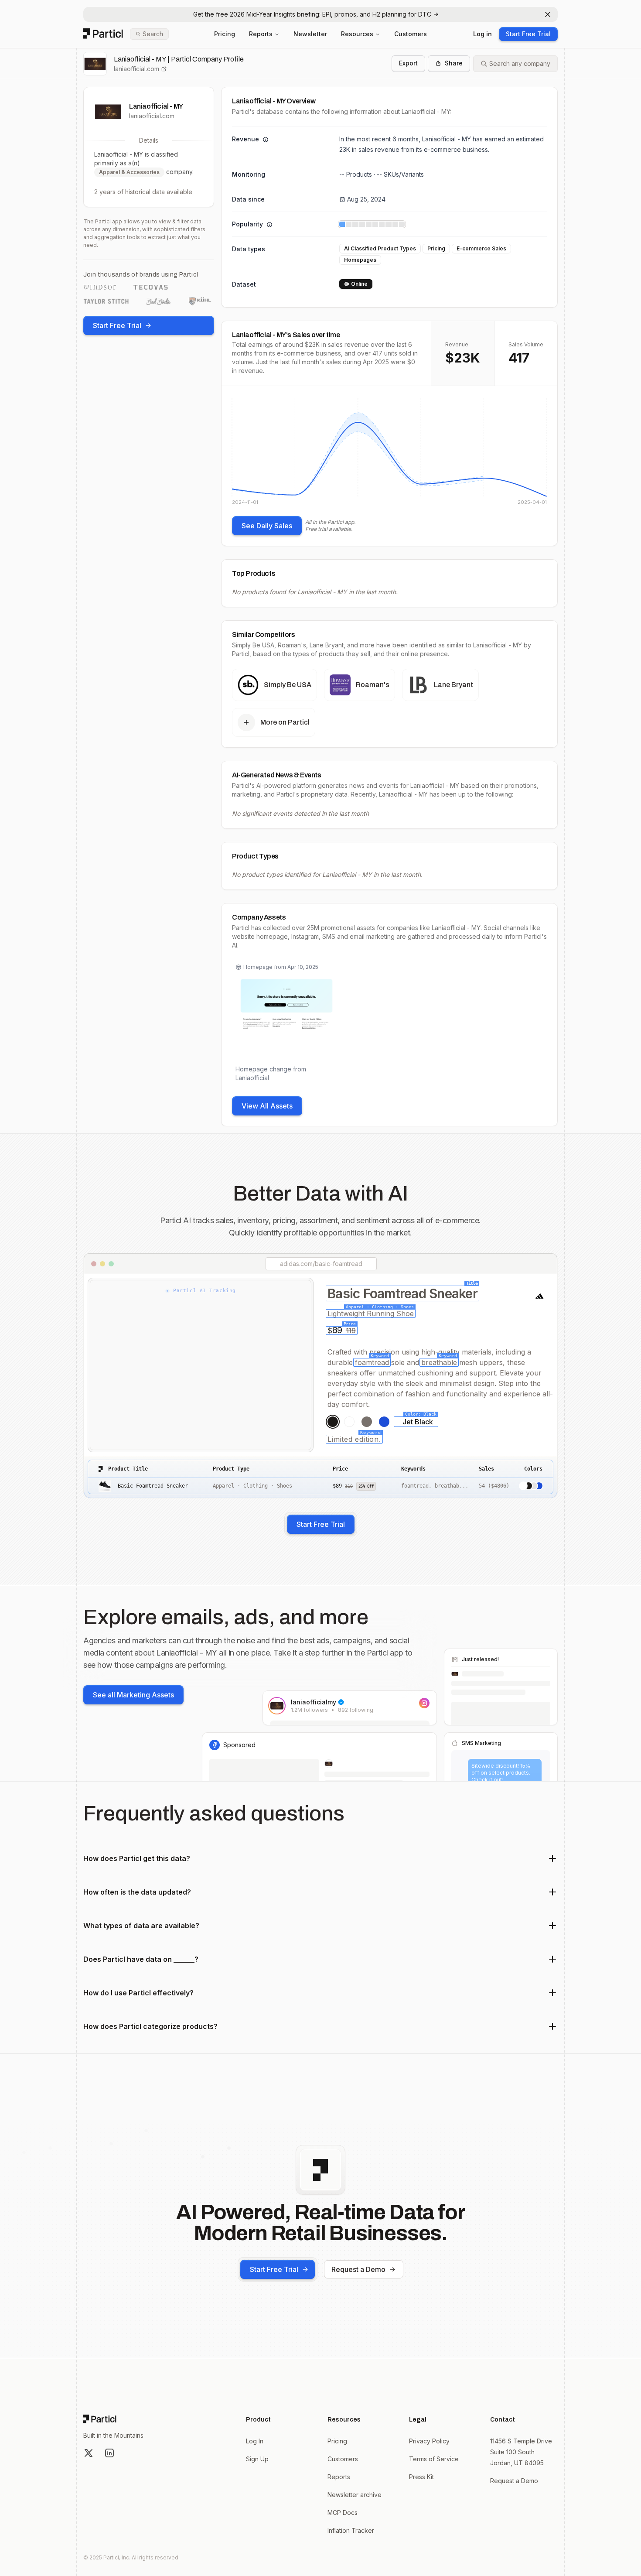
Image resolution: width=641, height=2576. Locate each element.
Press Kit (421, 2477)
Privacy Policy (429, 2441)
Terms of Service (434, 2459)
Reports (261, 34)
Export (408, 63)
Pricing (225, 34)
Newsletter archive (355, 2495)
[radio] (333, 1422)
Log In (255, 2441)
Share (454, 63)
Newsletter (310, 34)
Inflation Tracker (351, 2530)
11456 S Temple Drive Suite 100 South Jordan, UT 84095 (521, 2452)
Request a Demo (358, 2269)
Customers (411, 34)
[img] (389, 451)
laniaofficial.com (136, 69)
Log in (482, 34)
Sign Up (257, 2459)
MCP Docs (343, 2513)
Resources (357, 34)
